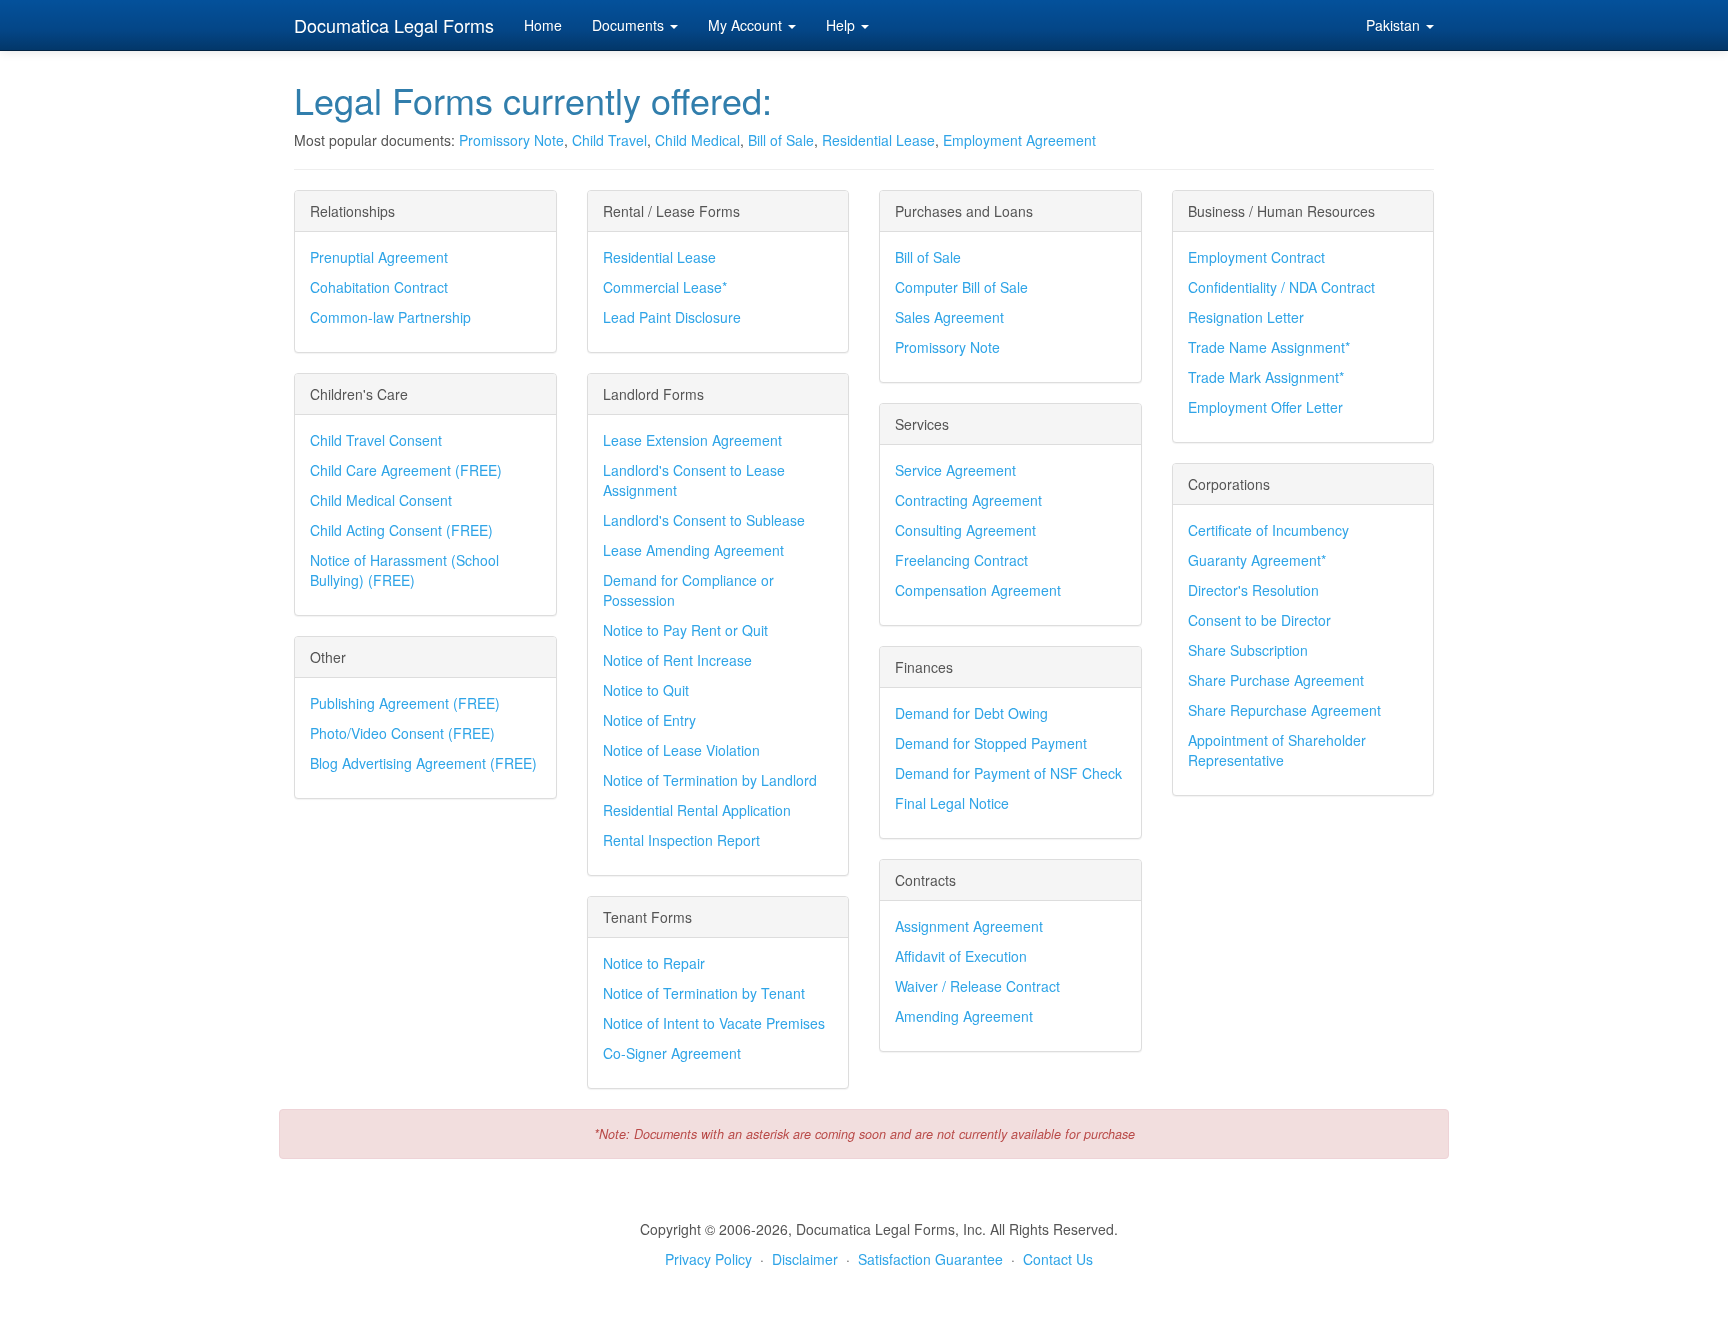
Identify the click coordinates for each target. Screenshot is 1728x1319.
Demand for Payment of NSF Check (1008, 773)
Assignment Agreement (969, 926)
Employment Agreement (1019, 140)
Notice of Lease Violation (681, 750)
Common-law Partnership (390, 317)
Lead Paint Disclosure (672, 317)
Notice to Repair (654, 963)
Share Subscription (1248, 650)
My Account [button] (747, 25)
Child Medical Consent (381, 500)
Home (543, 25)
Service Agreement (955, 470)
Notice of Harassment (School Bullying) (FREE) (404, 570)
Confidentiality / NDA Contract (1281, 287)
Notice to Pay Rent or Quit (685, 630)
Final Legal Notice (952, 803)
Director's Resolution (1253, 590)
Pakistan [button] (1395, 25)
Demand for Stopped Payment (991, 743)
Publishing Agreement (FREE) (405, 703)
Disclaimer (805, 1259)
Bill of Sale (781, 140)
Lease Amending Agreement (693, 550)
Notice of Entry (649, 720)
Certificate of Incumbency (1268, 530)
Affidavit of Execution (961, 956)
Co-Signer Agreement (672, 1053)
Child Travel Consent (376, 440)
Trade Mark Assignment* (1266, 377)
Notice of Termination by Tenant (704, 993)
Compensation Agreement (978, 590)
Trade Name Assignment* (1269, 347)
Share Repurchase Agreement (1284, 710)
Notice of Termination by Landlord (710, 780)
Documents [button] (630, 25)
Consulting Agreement (965, 530)
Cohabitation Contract (379, 287)
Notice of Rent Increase (677, 660)
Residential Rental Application (697, 810)
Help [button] (842, 25)
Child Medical (697, 140)
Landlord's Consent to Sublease (704, 520)
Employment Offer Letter (1265, 407)
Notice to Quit (646, 690)
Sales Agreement (949, 317)
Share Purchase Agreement (1276, 680)
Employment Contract (1256, 257)
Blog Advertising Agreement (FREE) (423, 763)
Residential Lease (878, 140)
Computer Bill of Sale (961, 287)
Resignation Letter (1246, 317)
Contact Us (1058, 1259)
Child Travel (609, 140)
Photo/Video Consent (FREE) (402, 733)
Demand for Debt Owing (971, 713)
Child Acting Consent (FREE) (401, 530)
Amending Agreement (964, 1016)
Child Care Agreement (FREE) (406, 470)
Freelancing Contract (961, 560)
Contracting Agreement (968, 500)
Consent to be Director (1259, 620)
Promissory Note (511, 140)
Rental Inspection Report (681, 840)
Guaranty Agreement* (1257, 560)
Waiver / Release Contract (977, 986)
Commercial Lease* (665, 287)
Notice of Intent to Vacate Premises (714, 1023)
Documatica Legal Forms (394, 25)
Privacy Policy (708, 1259)
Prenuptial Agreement (379, 257)
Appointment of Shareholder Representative (1277, 750)
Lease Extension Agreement (692, 440)
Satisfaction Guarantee (930, 1259)
